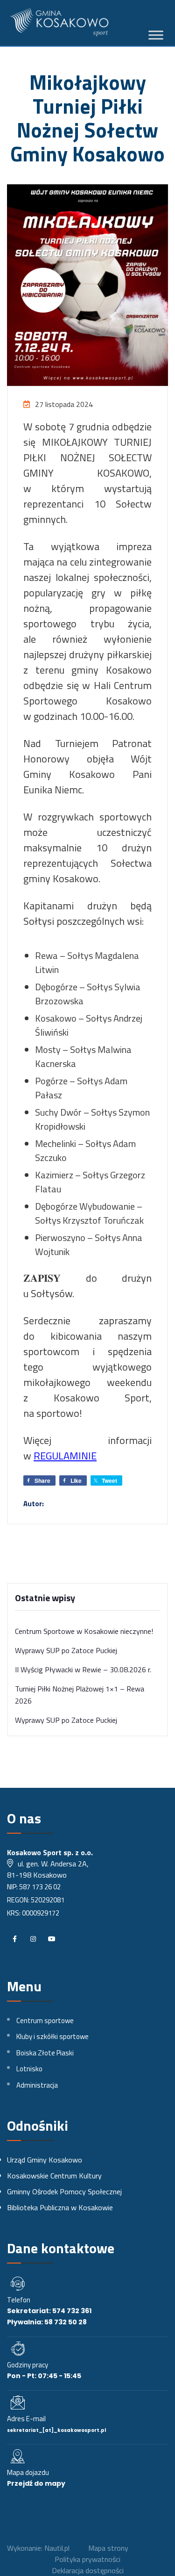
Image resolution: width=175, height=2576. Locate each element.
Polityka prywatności (87, 2559)
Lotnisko (29, 2069)
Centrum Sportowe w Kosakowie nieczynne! (84, 1631)
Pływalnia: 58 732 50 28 (47, 2322)
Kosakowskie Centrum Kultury (54, 2176)
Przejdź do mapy (36, 2483)
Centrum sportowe (45, 2021)
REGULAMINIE (65, 1456)
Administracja (37, 2085)
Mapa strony (108, 2548)
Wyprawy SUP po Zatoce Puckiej (66, 1650)
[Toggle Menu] (156, 35)
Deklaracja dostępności (88, 2570)
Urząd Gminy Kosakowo (45, 2160)
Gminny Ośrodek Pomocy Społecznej (64, 2191)
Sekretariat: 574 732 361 (49, 2311)
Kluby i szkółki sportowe (52, 2036)
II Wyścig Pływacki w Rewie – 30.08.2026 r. (83, 1669)
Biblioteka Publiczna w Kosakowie (60, 2207)
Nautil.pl (57, 2548)
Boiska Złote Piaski (45, 2053)
